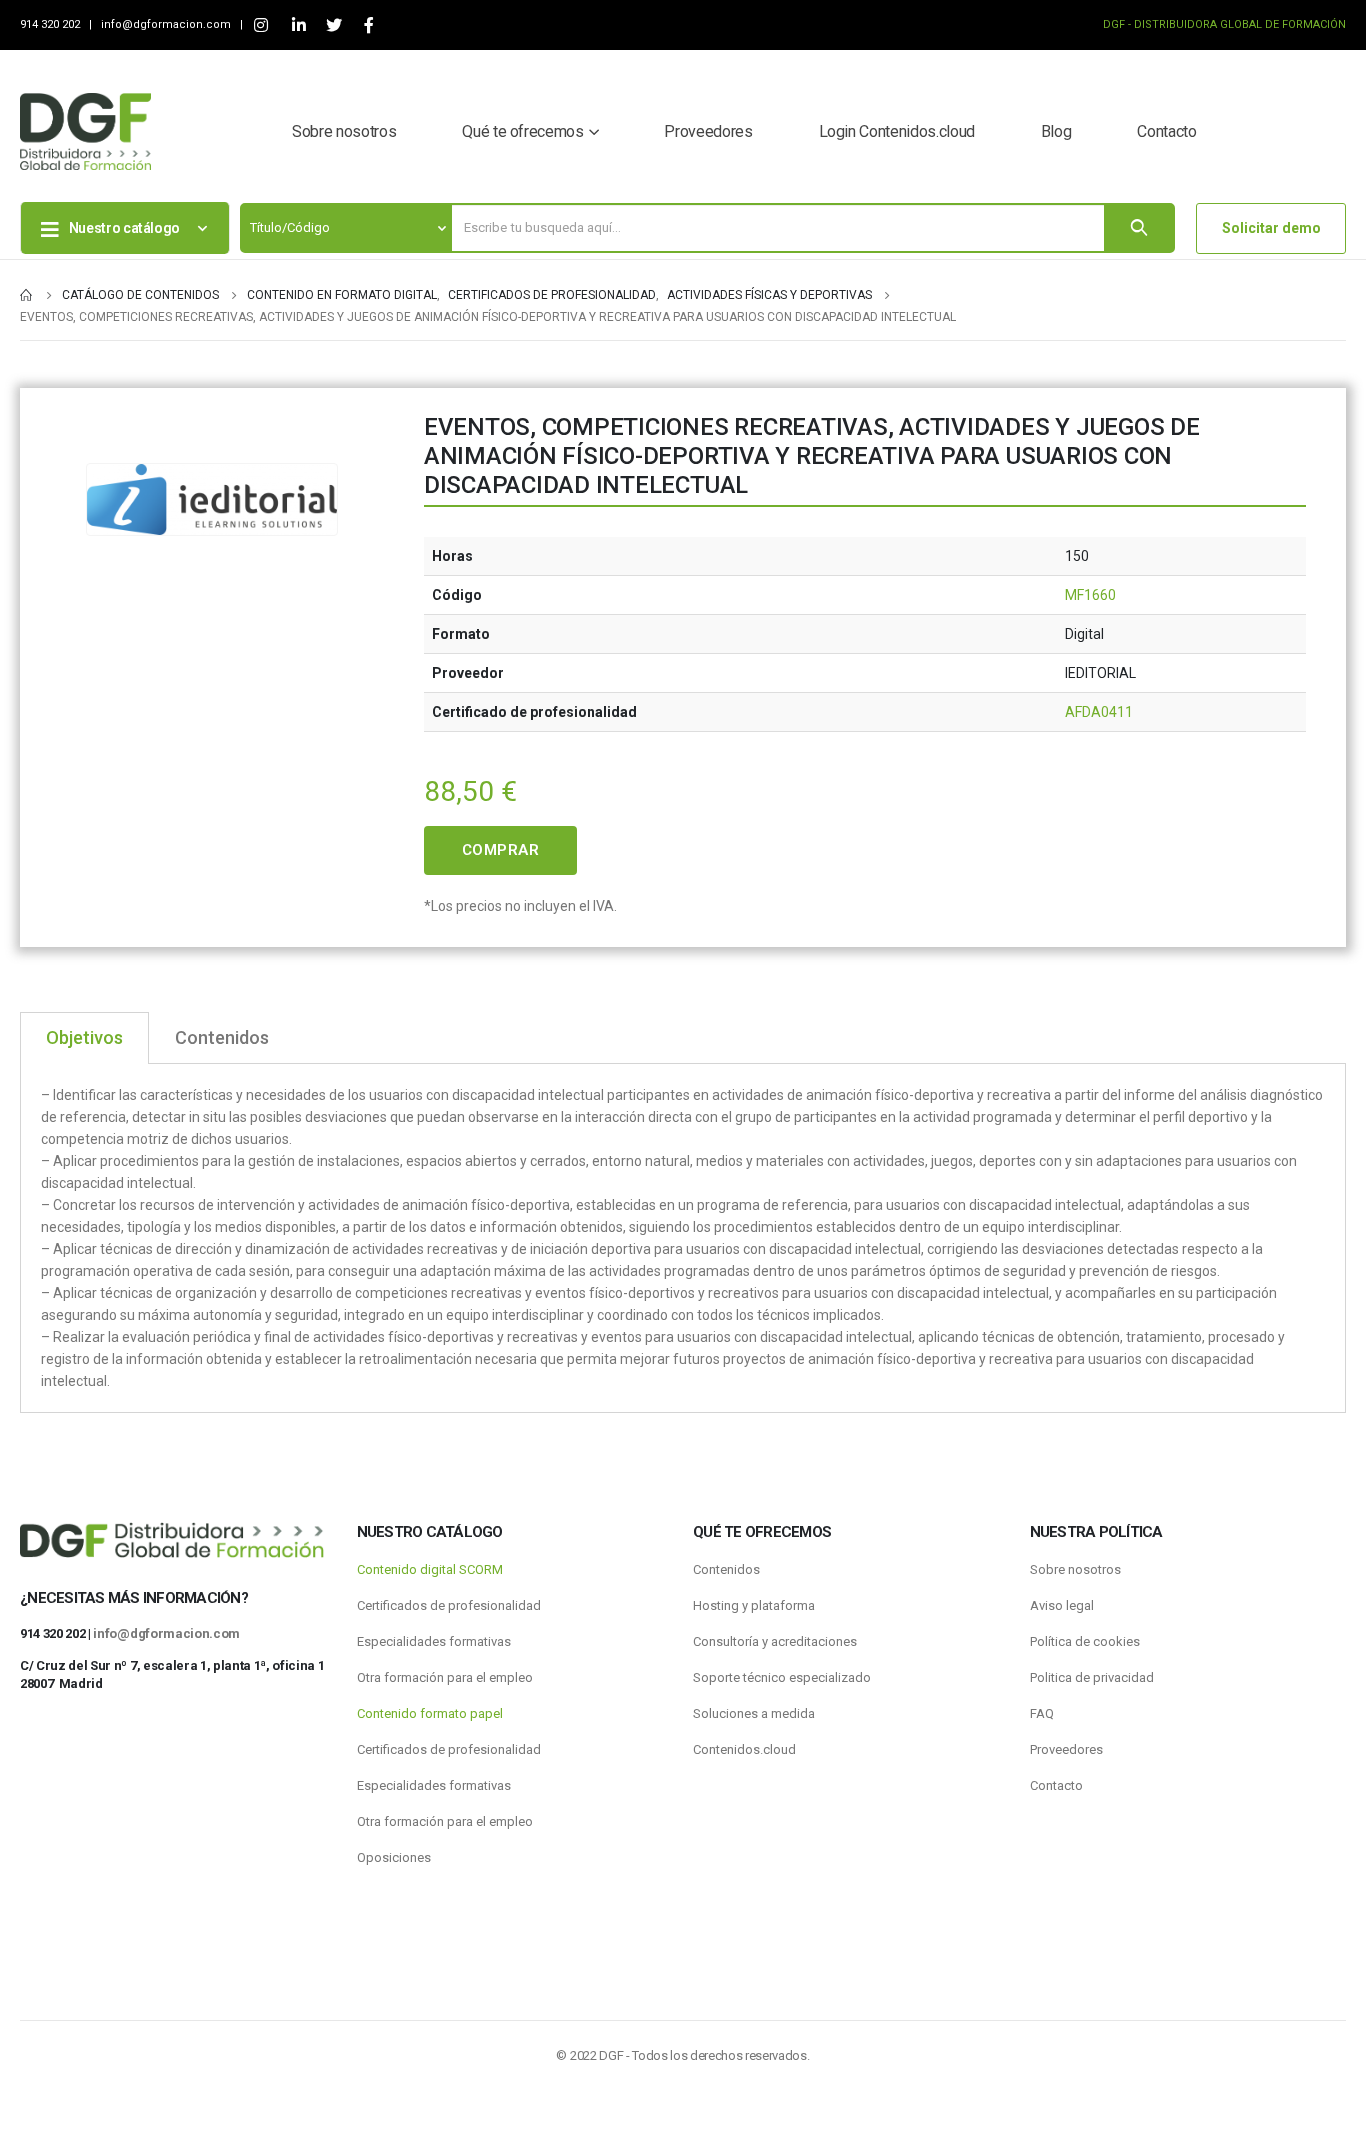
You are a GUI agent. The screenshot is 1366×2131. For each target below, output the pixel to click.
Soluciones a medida (754, 1713)
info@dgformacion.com (167, 24)
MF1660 (1090, 595)
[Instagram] (260, 25)
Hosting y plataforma (754, 1605)
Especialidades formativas (434, 1641)
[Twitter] (333, 25)
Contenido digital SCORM (430, 1569)
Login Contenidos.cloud (897, 131)
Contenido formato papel (430, 1713)
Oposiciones (394, 1857)
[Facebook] (368, 25)
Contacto (1166, 131)
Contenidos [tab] (222, 1037)
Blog (1056, 131)
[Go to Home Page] (27, 295)
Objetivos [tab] (84, 1037)
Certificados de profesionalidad (449, 1605)
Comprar (501, 850)
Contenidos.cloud (744, 1749)
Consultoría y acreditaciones (775, 1641)
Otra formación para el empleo (445, 1677)
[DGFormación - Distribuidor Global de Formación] (85, 131)
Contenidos (726, 1569)
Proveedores (708, 131)
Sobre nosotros (344, 131)
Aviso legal (1062, 1605)
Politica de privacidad (1092, 1677)
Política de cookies (1085, 1641)
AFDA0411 (1099, 712)
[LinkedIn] (298, 25)
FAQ (1042, 1713)
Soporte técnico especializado (782, 1677)
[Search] (1139, 228)
